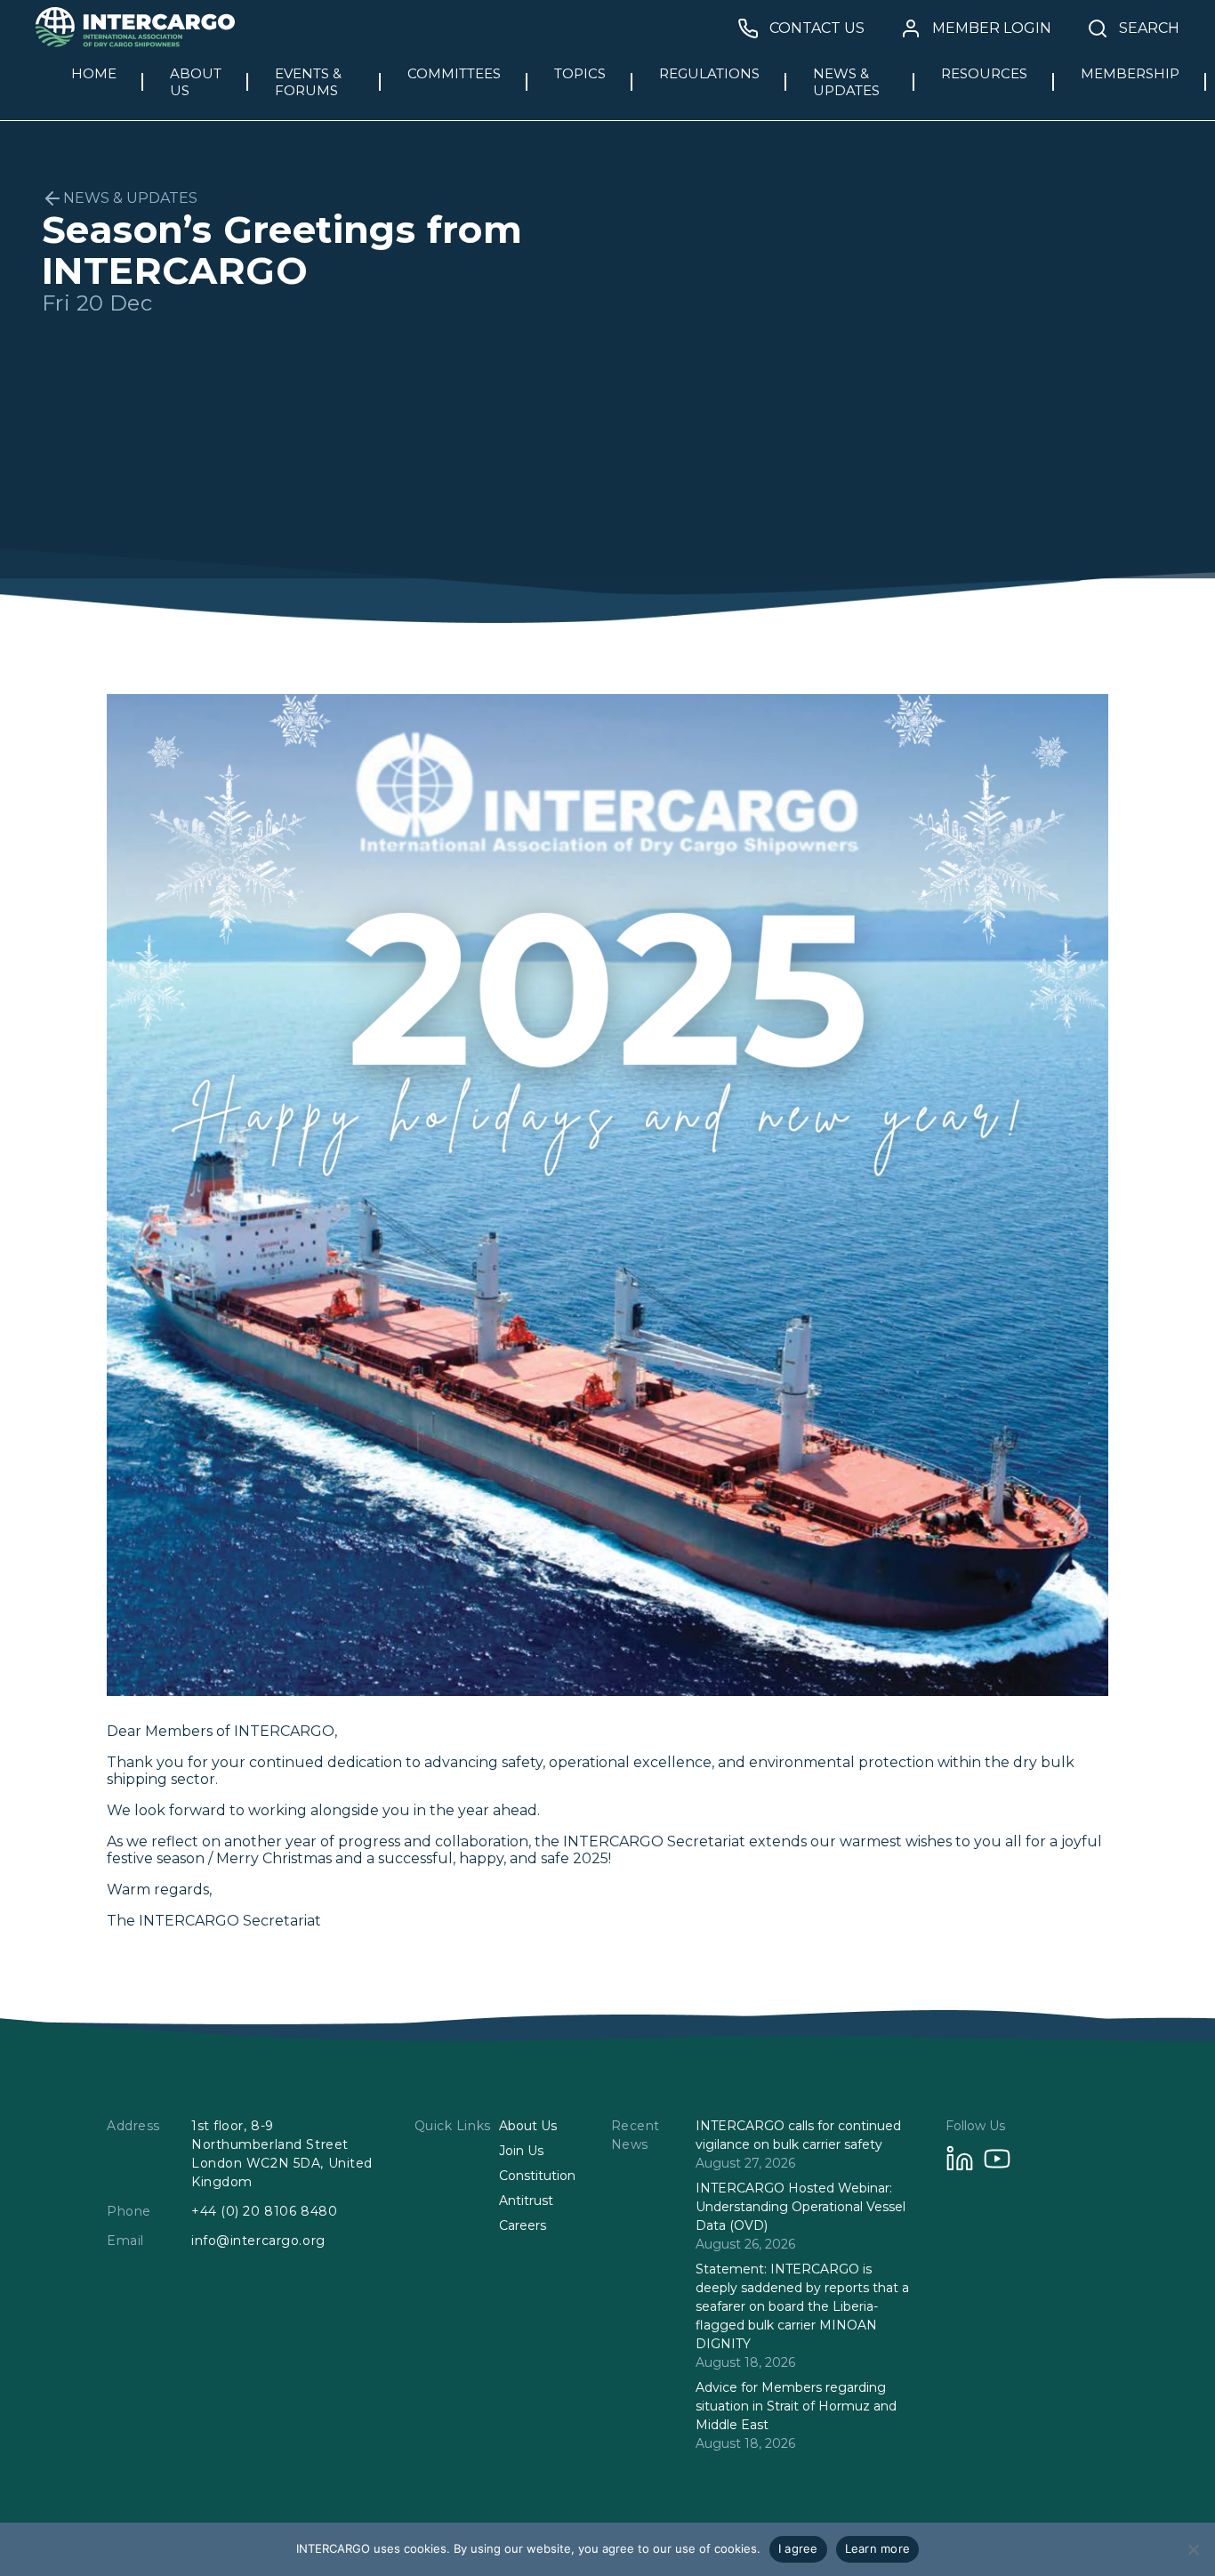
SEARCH (1149, 28)
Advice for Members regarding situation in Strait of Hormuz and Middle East (796, 2406)
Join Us (521, 2151)
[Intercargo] (135, 42)
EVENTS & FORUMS (308, 82)
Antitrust (526, 2201)
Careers (523, 2225)
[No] (1193, 2549)
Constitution (537, 2176)
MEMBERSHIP (1130, 73)
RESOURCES (984, 73)
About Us (528, 2126)
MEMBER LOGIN (992, 28)
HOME (94, 73)
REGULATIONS (709, 73)
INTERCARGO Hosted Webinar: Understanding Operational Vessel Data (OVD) (801, 2207)
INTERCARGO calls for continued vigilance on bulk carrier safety (798, 2135)
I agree (798, 2548)
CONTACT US (817, 28)
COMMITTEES (454, 73)
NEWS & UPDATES (846, 82)
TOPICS (580, 73)
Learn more (878, 2548)
